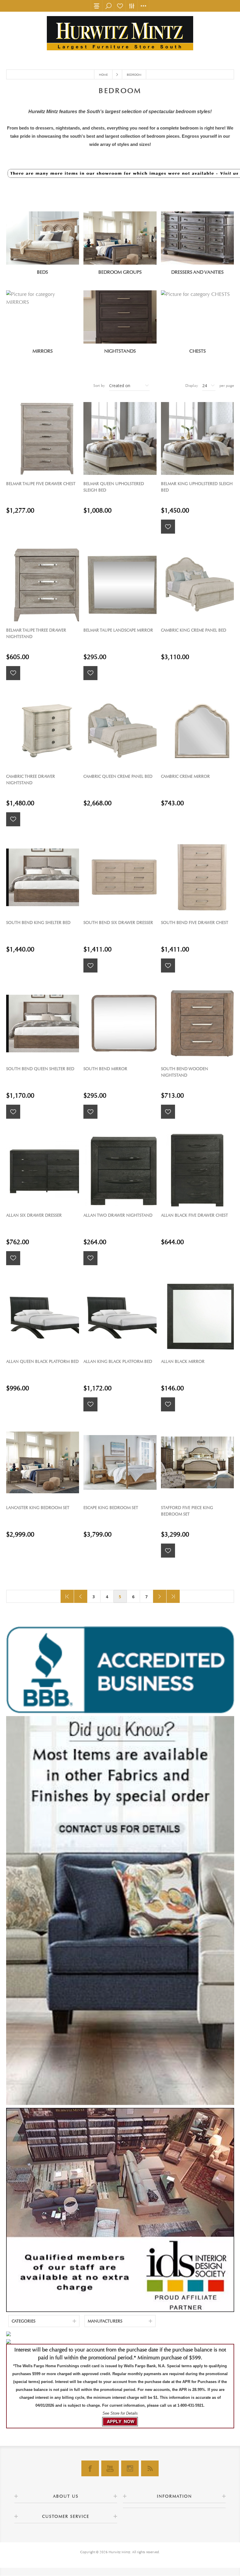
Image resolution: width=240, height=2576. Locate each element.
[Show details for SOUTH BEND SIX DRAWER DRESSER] (120, 877)
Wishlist (120, 6)
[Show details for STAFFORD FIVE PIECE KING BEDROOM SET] (197, 1462)
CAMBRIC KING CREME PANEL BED (194, 630)
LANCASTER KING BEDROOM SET (38, 1508)
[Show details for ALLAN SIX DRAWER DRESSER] (43, 1170)
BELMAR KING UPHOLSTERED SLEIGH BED (197, 487)
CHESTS (198, 351)
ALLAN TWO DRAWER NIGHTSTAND (118, 1215)
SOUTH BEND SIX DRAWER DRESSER (118, 923)
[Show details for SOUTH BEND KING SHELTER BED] (43, 877)
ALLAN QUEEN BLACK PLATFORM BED (42, 1362)
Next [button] (160, 1596)
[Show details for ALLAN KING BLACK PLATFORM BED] (120, 1316)
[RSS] (150, 2468)
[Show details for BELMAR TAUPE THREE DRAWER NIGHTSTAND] (43, 585)
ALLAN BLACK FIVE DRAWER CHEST (194, 1215)
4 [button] (107, 1597)
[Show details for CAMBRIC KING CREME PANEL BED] (197, 585)
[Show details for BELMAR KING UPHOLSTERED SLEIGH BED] (197, 438)
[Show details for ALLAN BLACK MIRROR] (197, 1316)
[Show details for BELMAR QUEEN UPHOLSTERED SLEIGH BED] (120, 438)
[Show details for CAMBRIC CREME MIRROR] (197, 731)
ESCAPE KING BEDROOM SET (111, 1508)
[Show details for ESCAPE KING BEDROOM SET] (120, 1462)
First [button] (67, 1596)
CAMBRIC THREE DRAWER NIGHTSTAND (31, 780)
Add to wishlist (168, 527)
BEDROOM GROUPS (120, 272)
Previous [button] (81, 1596)
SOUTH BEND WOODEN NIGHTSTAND (185, 1072)
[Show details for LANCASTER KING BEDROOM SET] (43, 1462)
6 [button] (133, 1597)
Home (103, 75)
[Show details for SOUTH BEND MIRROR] (120, 1024)
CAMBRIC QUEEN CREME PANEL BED (118, 776)
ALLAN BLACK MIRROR (183, 1362)
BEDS (42, 272)
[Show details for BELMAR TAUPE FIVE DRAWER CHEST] (43, 438)
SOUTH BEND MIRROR (105, 1069)
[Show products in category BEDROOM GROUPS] (120, 238)
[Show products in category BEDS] (43, 238)
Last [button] (173, 1596)
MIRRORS (43, 351)
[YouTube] (110, 2468)
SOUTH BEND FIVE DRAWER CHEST (195, 923)
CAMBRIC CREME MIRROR (185, 776)
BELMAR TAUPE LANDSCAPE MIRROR (118, 630)
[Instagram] (130, 2468)
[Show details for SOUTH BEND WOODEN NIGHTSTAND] (197, 1024)
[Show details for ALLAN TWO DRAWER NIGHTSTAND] (120, 1170)
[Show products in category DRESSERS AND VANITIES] (197, 238)
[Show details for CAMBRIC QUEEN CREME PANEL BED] (120, 731)
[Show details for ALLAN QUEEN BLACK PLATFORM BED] (43, 1316)
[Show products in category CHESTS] (197, 317)
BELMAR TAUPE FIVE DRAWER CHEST (41, 484)
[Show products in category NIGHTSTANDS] (120, 317)
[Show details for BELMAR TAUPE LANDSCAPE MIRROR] (120, 585)
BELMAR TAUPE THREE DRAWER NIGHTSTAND (36, 633)
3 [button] (94, 1597)
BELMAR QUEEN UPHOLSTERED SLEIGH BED (114, 487)
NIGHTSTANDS (120, 351)
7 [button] (146, 1597)
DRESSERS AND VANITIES (197, 272)
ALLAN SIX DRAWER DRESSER (34, 1215)
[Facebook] (90, 2468)
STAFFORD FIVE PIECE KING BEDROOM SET (187, 1511)
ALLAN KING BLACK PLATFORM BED (118, 1362)
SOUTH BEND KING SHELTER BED (38, 923)
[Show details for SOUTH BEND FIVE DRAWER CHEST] (197, 877)
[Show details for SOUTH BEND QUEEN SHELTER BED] (43, 1024)
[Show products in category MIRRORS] (43, 317)
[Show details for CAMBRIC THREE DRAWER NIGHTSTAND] (43, 731)
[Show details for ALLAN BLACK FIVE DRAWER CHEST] (197, 1170)
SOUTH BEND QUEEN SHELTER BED (40, 1069)
